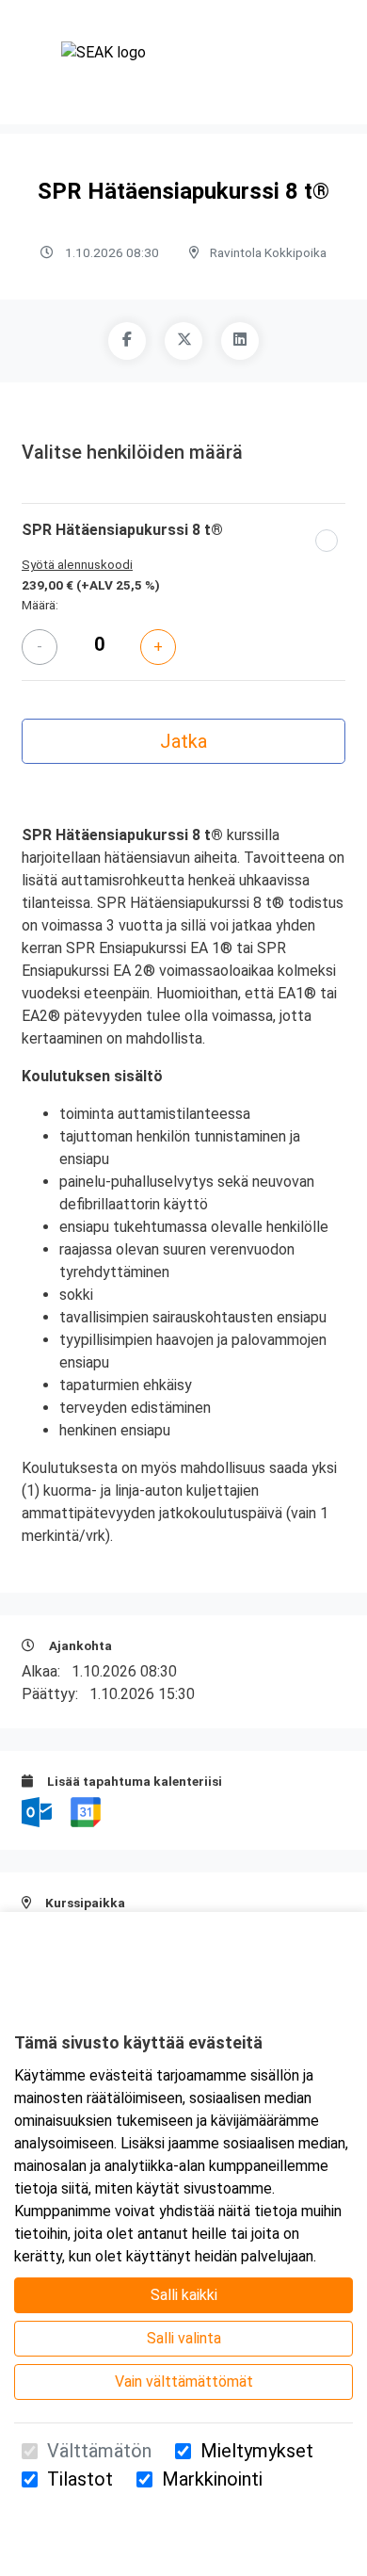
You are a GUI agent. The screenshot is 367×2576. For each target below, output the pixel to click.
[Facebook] (127, 341)
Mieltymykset (257, 2451)
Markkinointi (212, 2479)
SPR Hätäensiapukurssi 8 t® (122, 530)
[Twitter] (183, 341)
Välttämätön (99, 2451)
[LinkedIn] (240, 341)
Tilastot (80, 2479)
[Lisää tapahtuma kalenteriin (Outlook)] (39, 1811)
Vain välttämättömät (184, 2382)
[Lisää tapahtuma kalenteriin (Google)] (86, 1811)
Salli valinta (184, 2338)
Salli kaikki (184, 2295)
